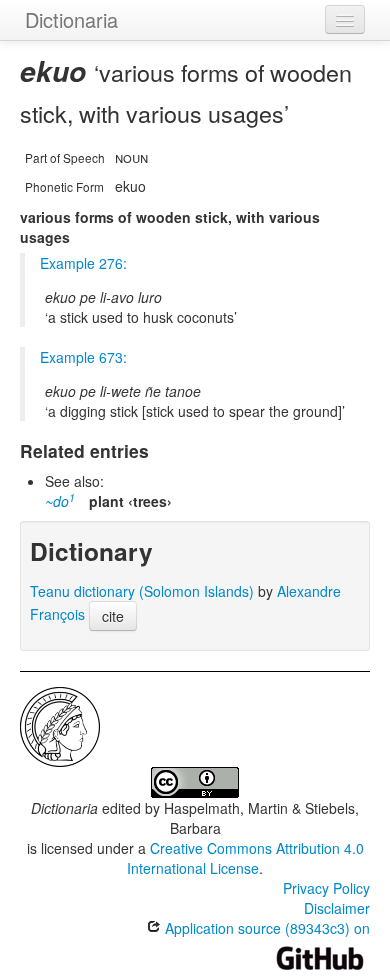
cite (113, 616)
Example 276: (83, 263)
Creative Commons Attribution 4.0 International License (245, 858)
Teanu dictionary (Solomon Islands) (142, 591)
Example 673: (83, 357)
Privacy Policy (326, 888)
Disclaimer (337, 908)
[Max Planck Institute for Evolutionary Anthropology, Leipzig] (60, 725)
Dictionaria (71, 19)
